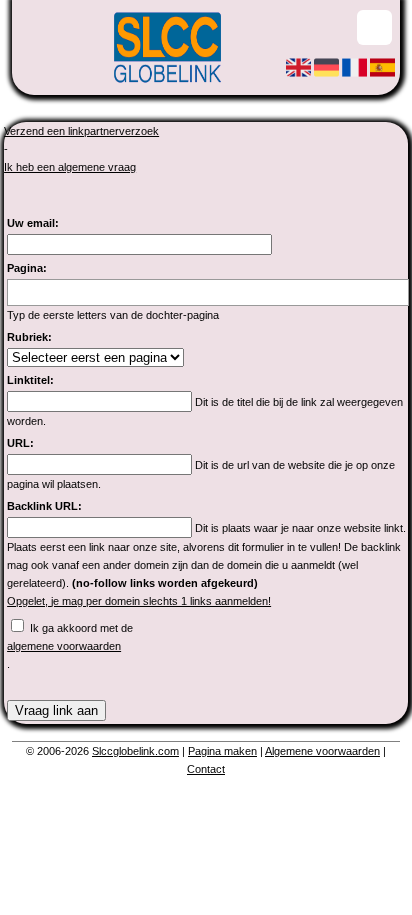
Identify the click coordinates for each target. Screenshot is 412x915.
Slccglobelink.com (135, 751)
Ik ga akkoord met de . (70, 646)
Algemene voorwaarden (322, 751)
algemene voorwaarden (64, 646)
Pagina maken (222, 751)
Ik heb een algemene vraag (70, 167)
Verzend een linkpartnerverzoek (81, 131)
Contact (206, 769)
